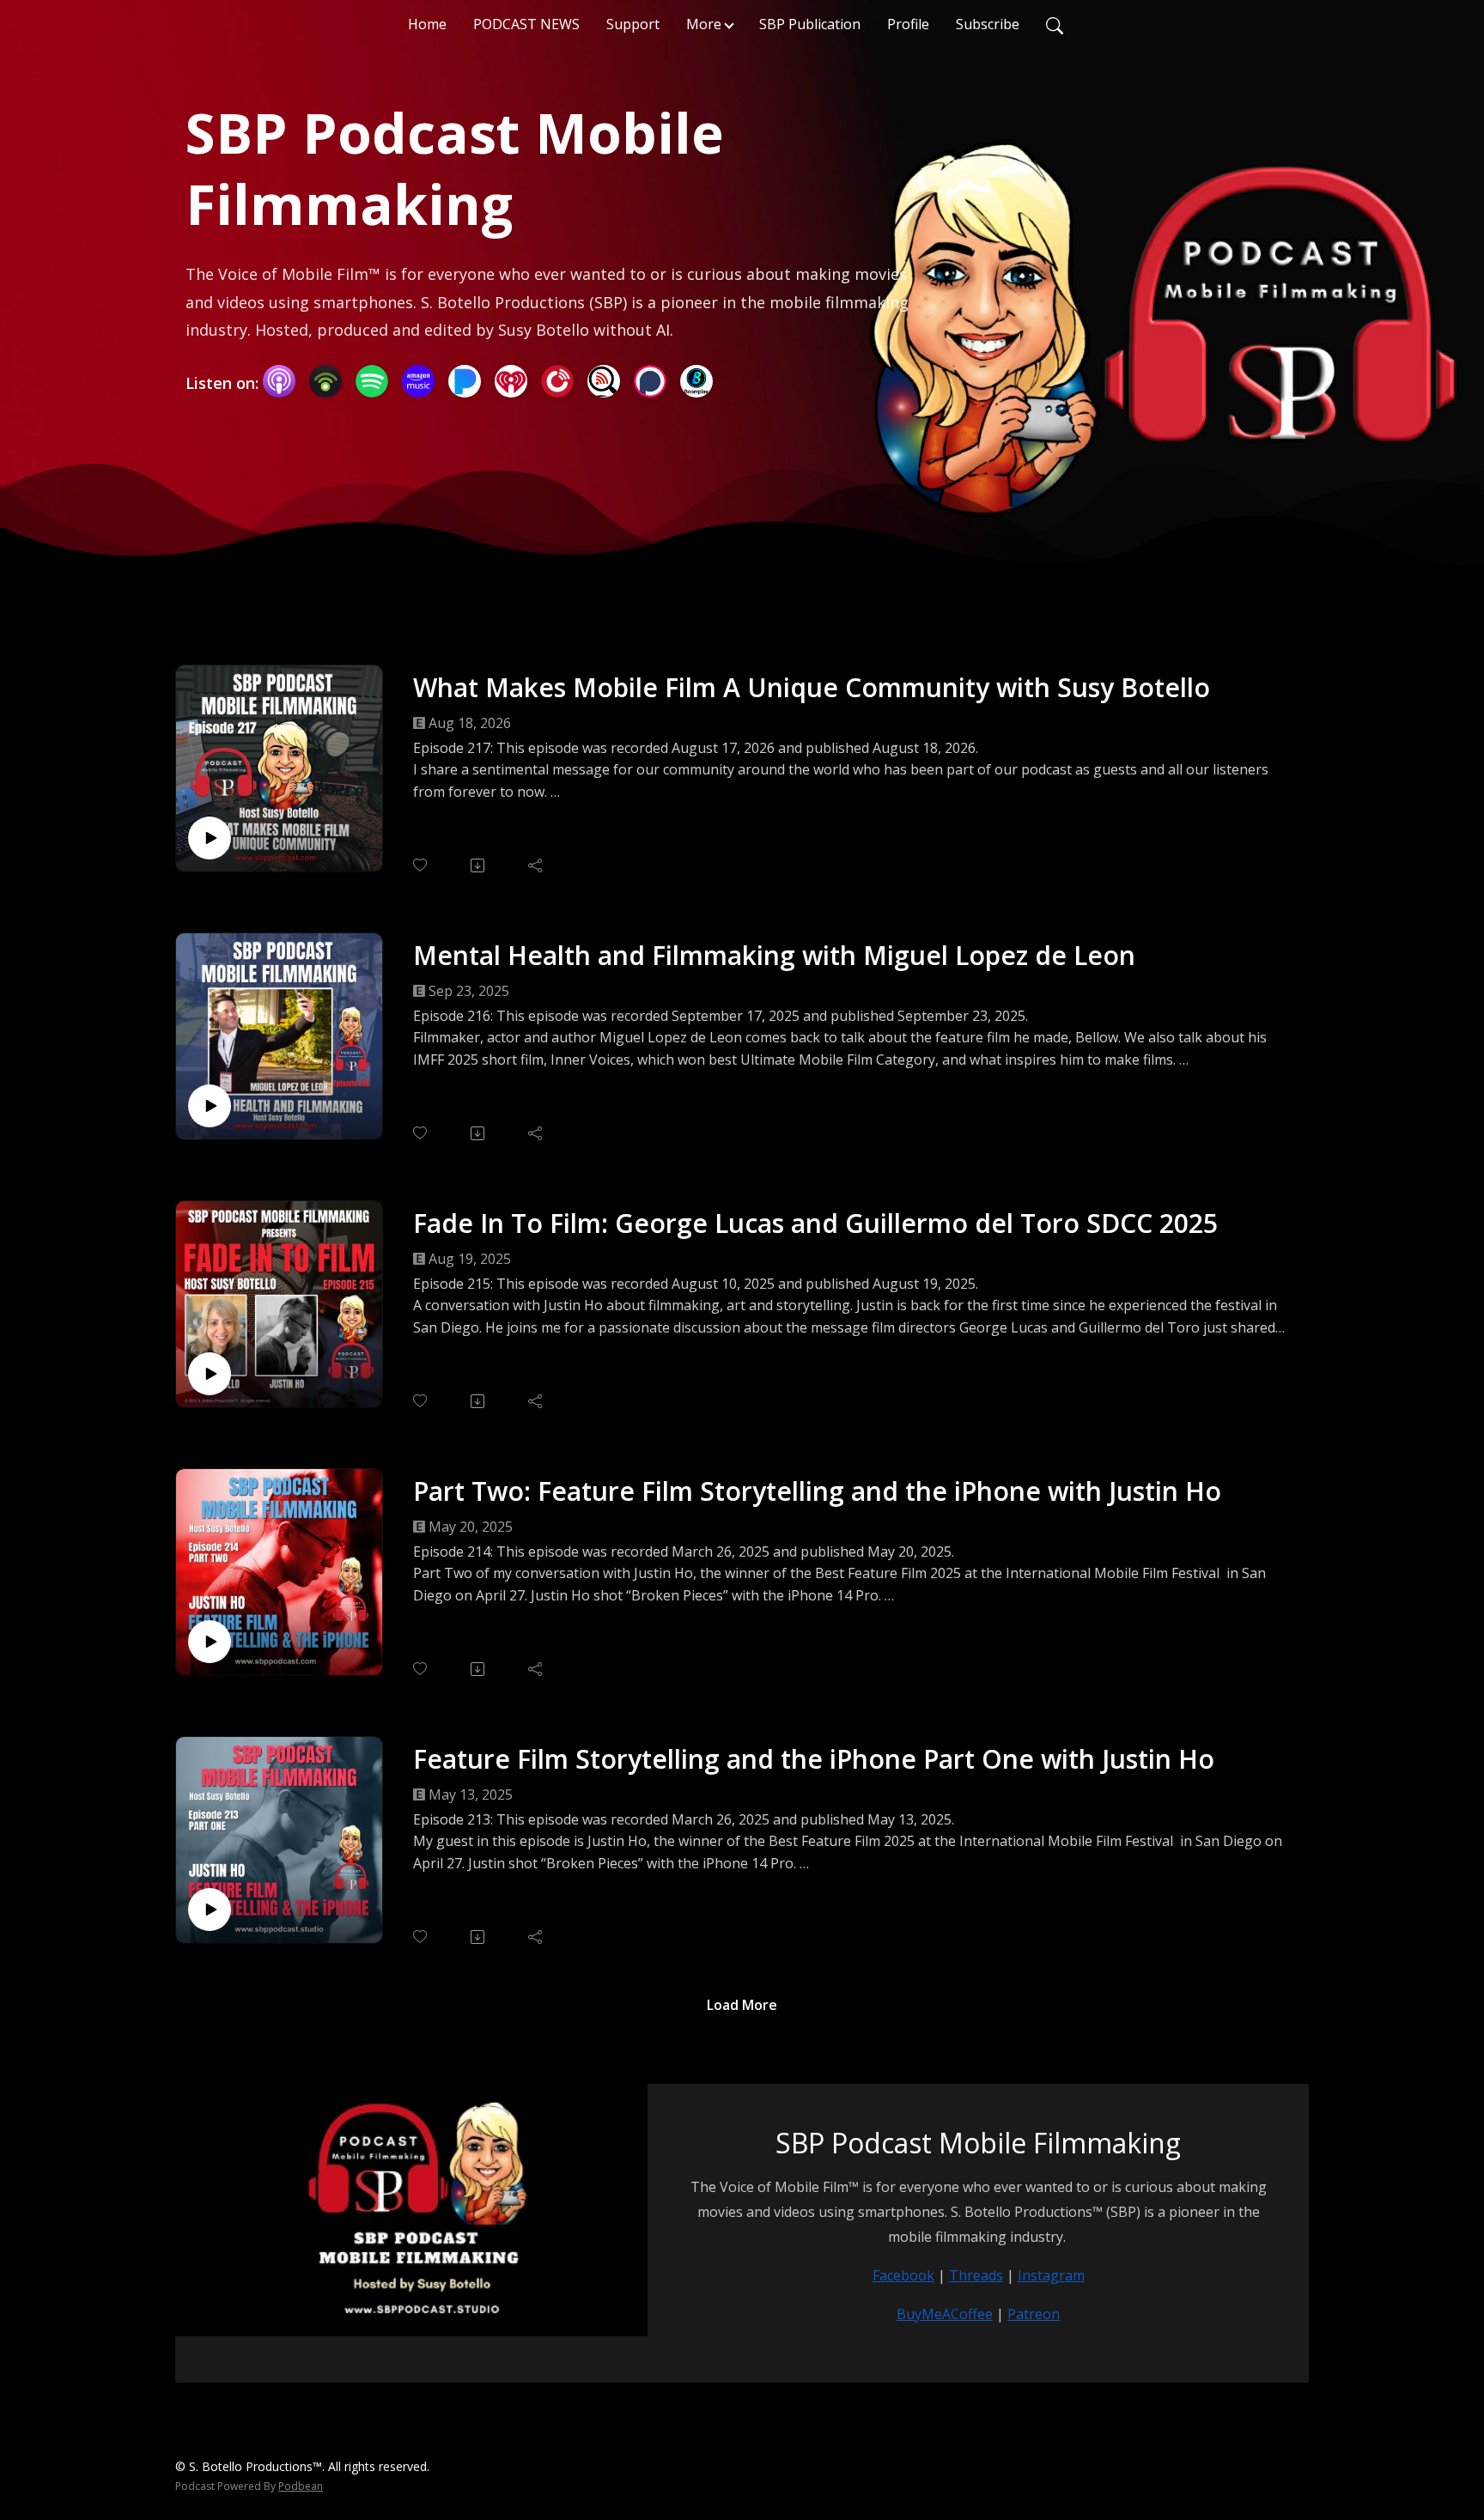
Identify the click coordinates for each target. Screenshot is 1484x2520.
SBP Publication (810, 24)
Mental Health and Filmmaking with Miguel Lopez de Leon (774, 955)
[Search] (1055, 24)
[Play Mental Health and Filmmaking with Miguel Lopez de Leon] (210, 1106)
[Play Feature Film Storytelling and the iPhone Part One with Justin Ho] (210, 1910)
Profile (908, 24)
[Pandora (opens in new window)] (465, 381)
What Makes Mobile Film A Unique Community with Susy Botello (812, 687)
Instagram (1051, 2275)
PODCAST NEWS (526, 24)
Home (427, 24)
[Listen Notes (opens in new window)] (604, 381)
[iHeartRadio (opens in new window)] (511, 381)
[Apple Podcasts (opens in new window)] (279, 381)
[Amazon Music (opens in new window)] (418, 381)
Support (633, 24)
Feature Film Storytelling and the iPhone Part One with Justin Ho (814, 1759)
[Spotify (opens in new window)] (372, 381)
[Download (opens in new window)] (479, 865)
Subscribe (988, 24)
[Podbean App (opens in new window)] (325, 381)
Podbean (301, 2486)
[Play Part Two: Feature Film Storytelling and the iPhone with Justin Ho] (210, 1642)
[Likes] (421, 865)
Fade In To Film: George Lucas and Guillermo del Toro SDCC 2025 (815, 1223)
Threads (976, 2275)
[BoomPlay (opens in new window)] (696, 381)
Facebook (903, 2275)
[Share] (536, 865)
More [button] (704, 24)
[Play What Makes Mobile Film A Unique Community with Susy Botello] (210, 838)
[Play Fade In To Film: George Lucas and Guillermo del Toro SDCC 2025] (210, 1374)
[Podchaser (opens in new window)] (650, 381)
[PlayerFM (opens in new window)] (557, 381)
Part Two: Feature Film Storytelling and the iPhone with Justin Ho (817, 1491)
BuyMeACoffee (945, 2314)
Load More (742, 2005)
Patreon (1034, 2314)
